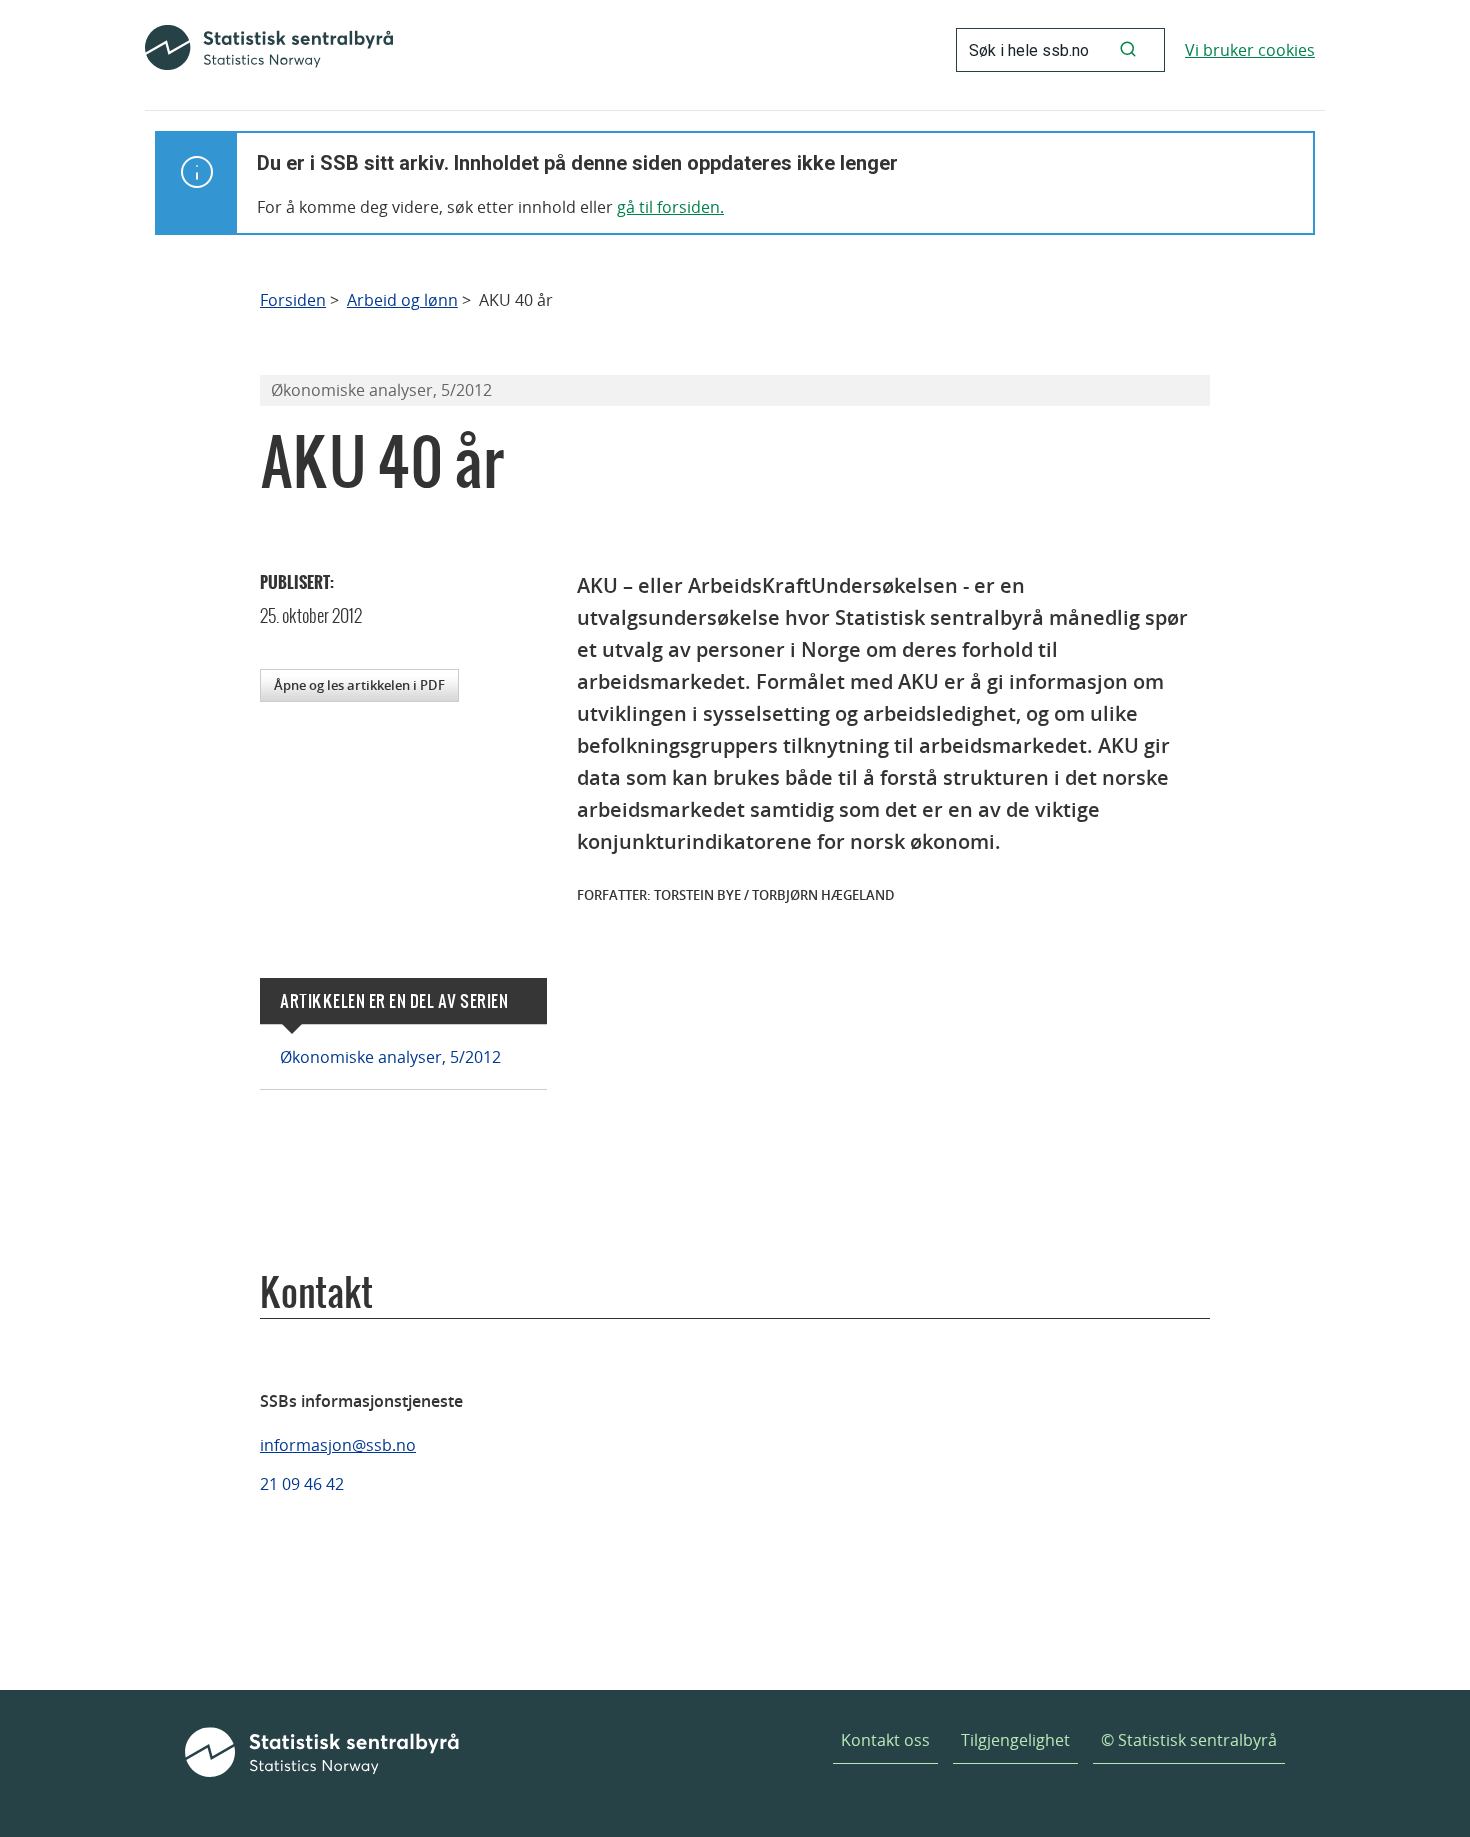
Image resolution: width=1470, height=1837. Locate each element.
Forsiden (293, 300)
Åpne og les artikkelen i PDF (359, 685)
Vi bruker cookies (1250, 50)
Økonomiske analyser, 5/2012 (390, 1057)
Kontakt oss (885, 1740)
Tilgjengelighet (1015, 1740)
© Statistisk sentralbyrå (1189, 1740)
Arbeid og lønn (402, 300)
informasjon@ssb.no (338, 1445)
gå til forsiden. (670, 207)
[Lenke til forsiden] (269, 50)
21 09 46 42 (302, 1484)
